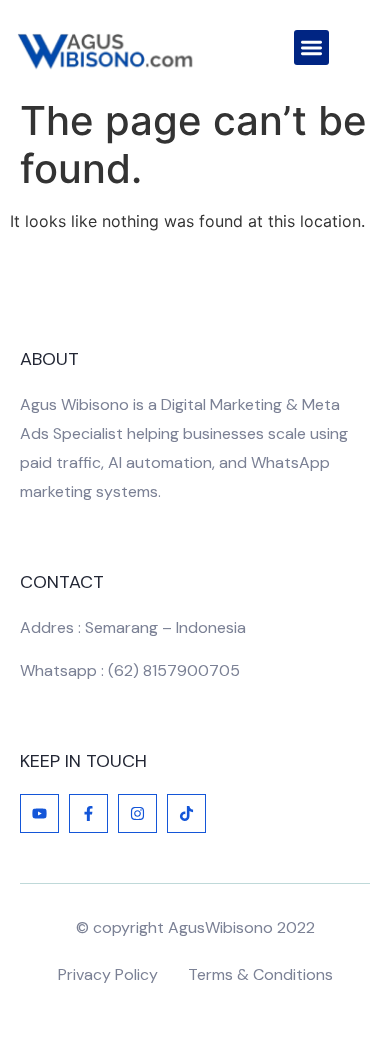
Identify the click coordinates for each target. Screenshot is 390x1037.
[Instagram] (137, 813)
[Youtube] (39, 813)
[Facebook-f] (88, 813)
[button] (311, 47)
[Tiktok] (186, 813)
